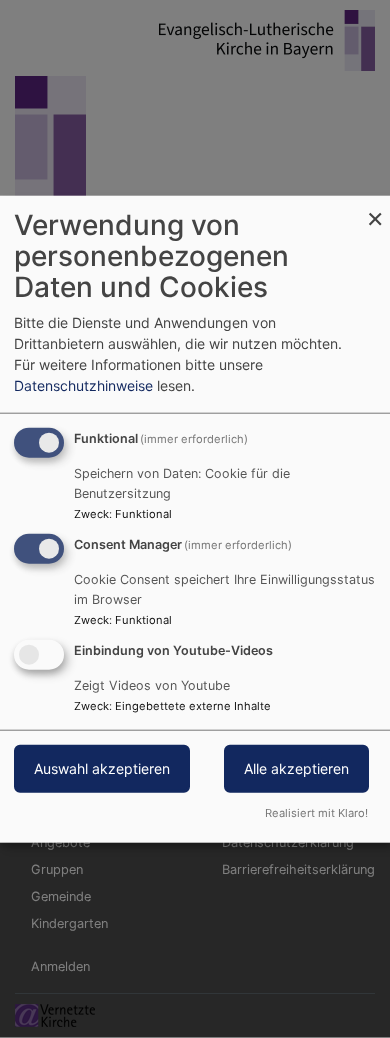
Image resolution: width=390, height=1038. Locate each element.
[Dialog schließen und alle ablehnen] (375, 208)
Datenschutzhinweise (83, 385)
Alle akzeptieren (296, 767)
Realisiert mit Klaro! (316, 812)
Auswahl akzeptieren (102, 767)
